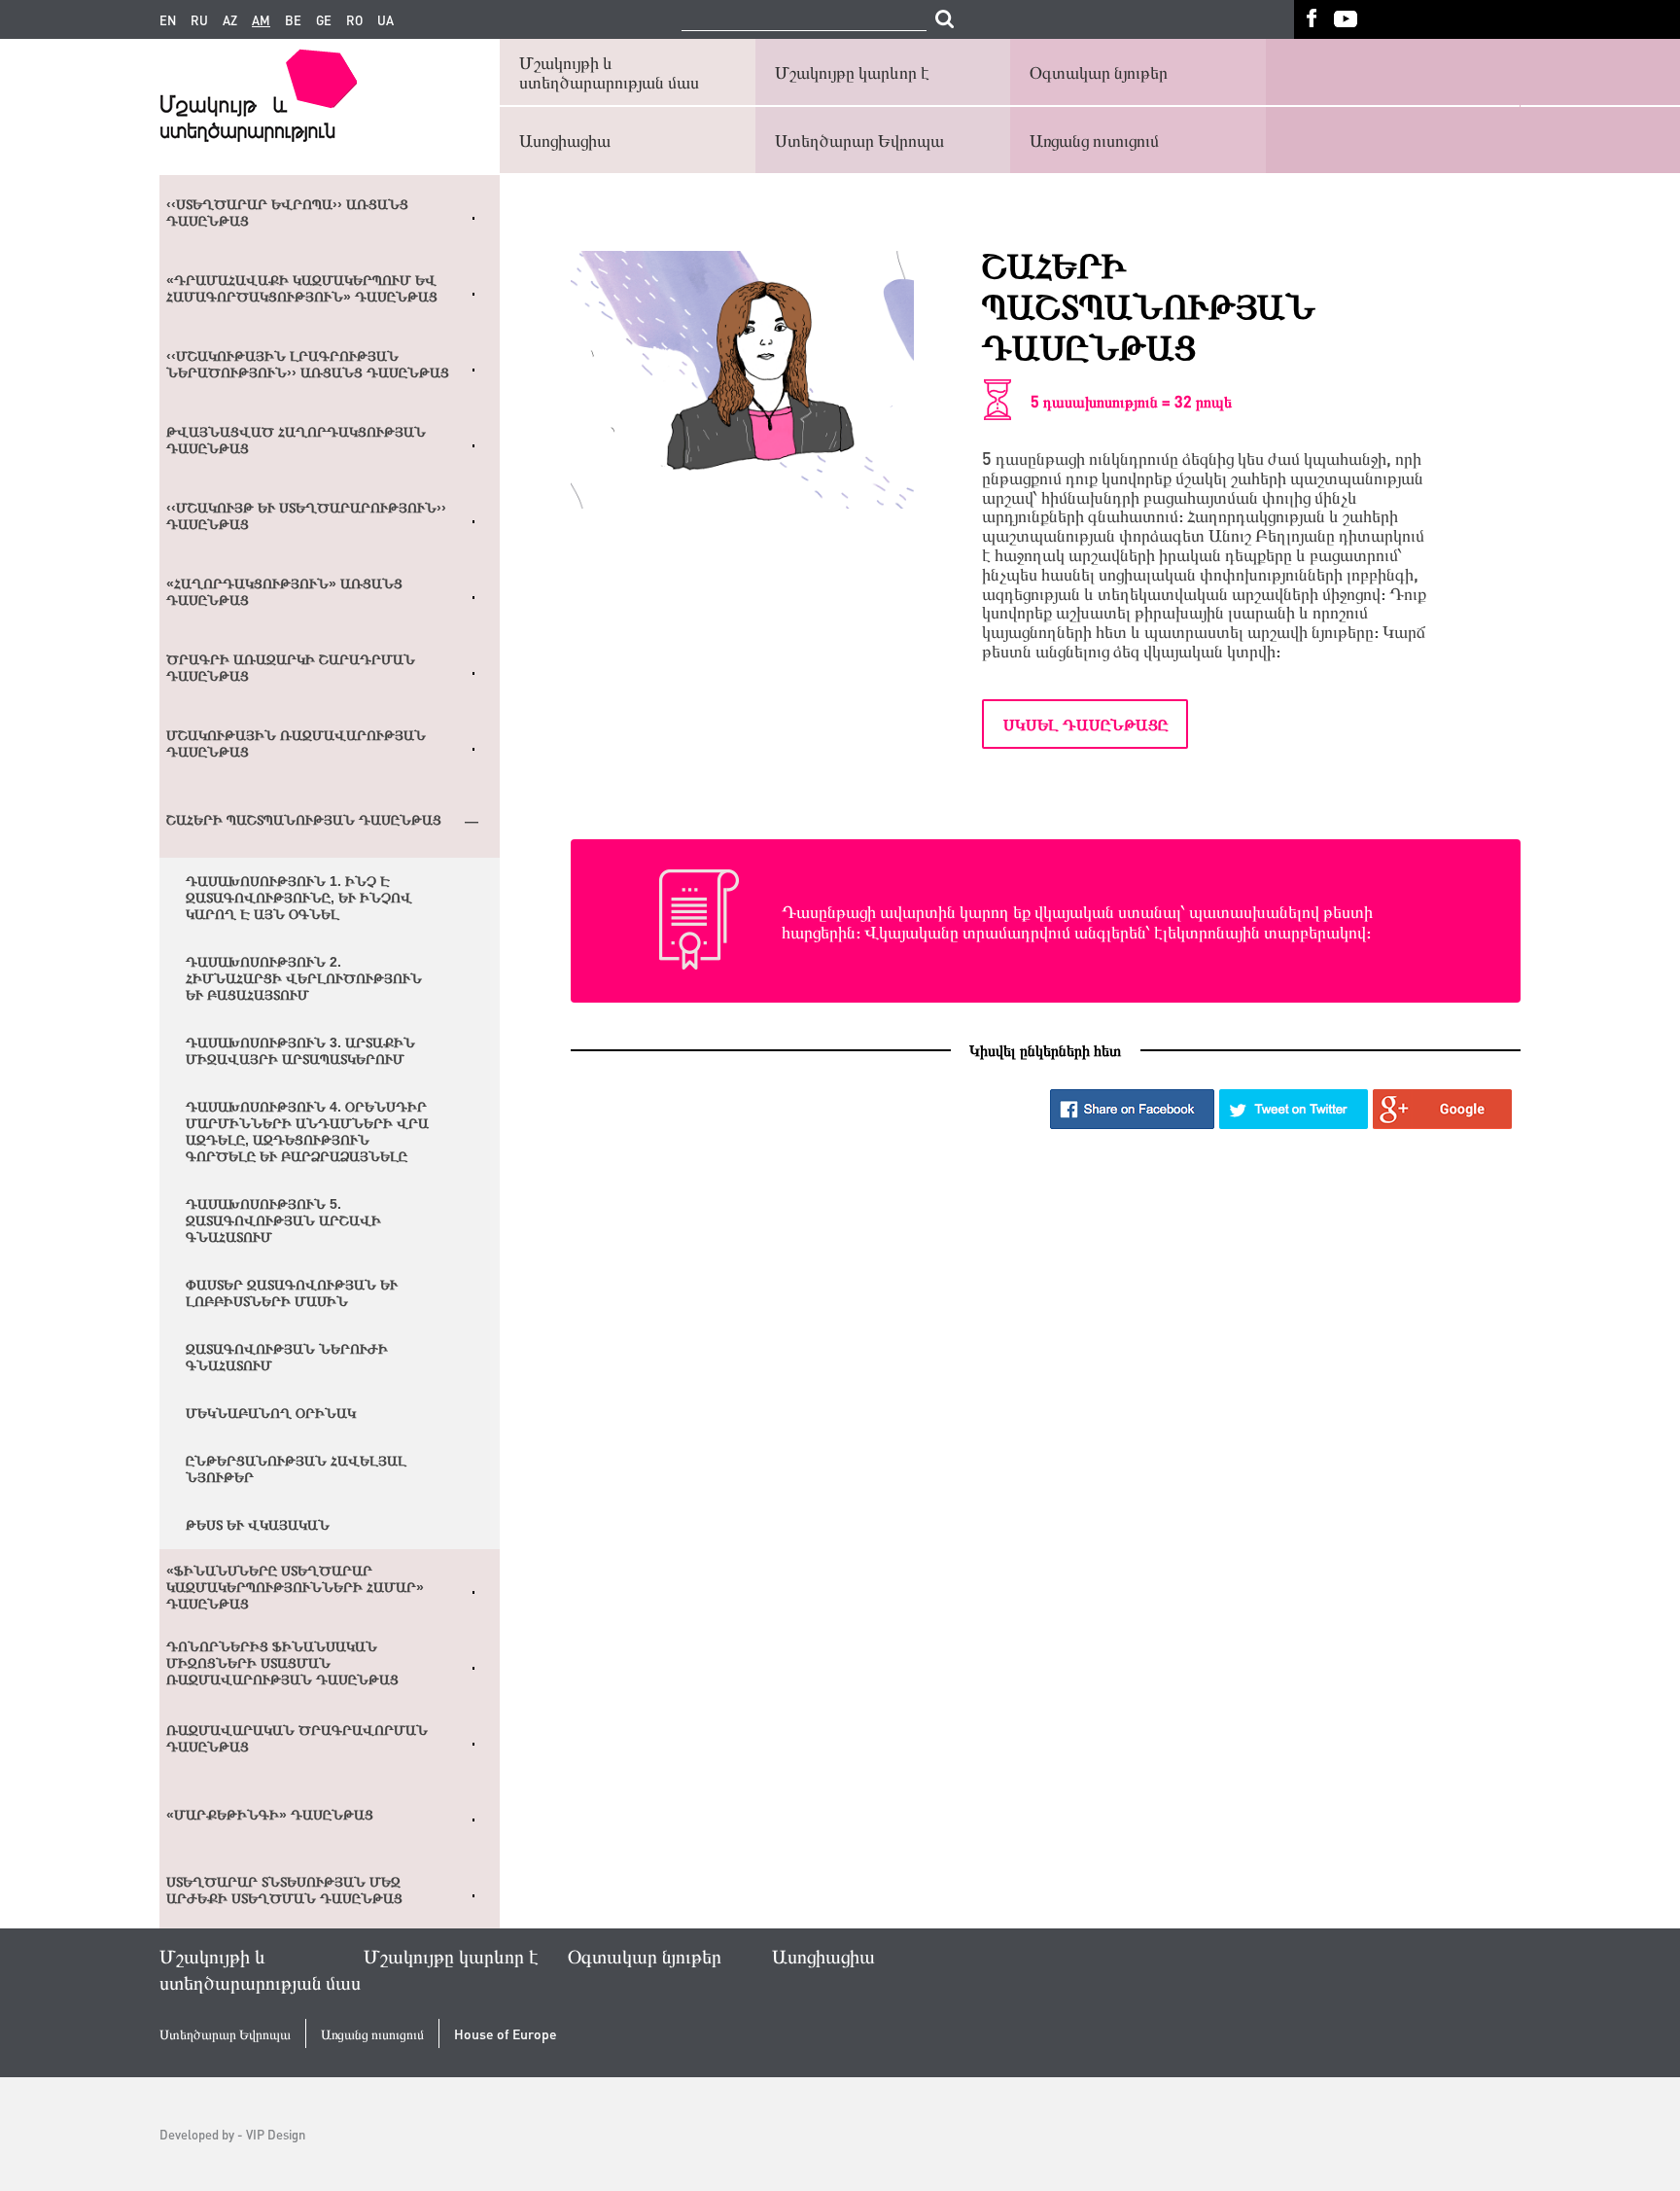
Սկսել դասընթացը (1085, 724)
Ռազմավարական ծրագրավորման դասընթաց (297, 1738)
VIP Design (276, 2134)
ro (354, 20)
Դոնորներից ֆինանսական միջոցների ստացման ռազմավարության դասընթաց (282, 1663)
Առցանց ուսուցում (1094, 140)
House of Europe (506, 2034)
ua (385, 20)
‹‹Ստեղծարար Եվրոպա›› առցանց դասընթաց (287, 212)
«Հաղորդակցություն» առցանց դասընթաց (284, 592)
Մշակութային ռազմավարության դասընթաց (296, 743)
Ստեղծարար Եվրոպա (859, 140)
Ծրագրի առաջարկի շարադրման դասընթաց (291, 668)
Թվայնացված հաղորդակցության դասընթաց (296, 440)
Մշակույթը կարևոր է (852, 71)
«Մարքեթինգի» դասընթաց (270, 1815)
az (230, 20)
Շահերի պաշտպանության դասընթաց (304, 820)
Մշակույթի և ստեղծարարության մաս (609, 71)
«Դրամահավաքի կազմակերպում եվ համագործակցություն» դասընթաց (302, 288)
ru (199, 20)
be (293, 20)
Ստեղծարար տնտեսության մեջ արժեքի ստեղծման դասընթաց (284, 1890)
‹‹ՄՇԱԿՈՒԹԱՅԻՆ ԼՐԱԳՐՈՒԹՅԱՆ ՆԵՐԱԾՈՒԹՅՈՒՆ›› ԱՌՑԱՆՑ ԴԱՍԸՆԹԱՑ (308, 364)
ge (324, 20)
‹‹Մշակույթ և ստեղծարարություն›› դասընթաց (306, 516)
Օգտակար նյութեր (1099, 71)
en (168, 20)
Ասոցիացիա (565, 140)
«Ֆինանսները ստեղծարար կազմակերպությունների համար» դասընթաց (295, 1587)
